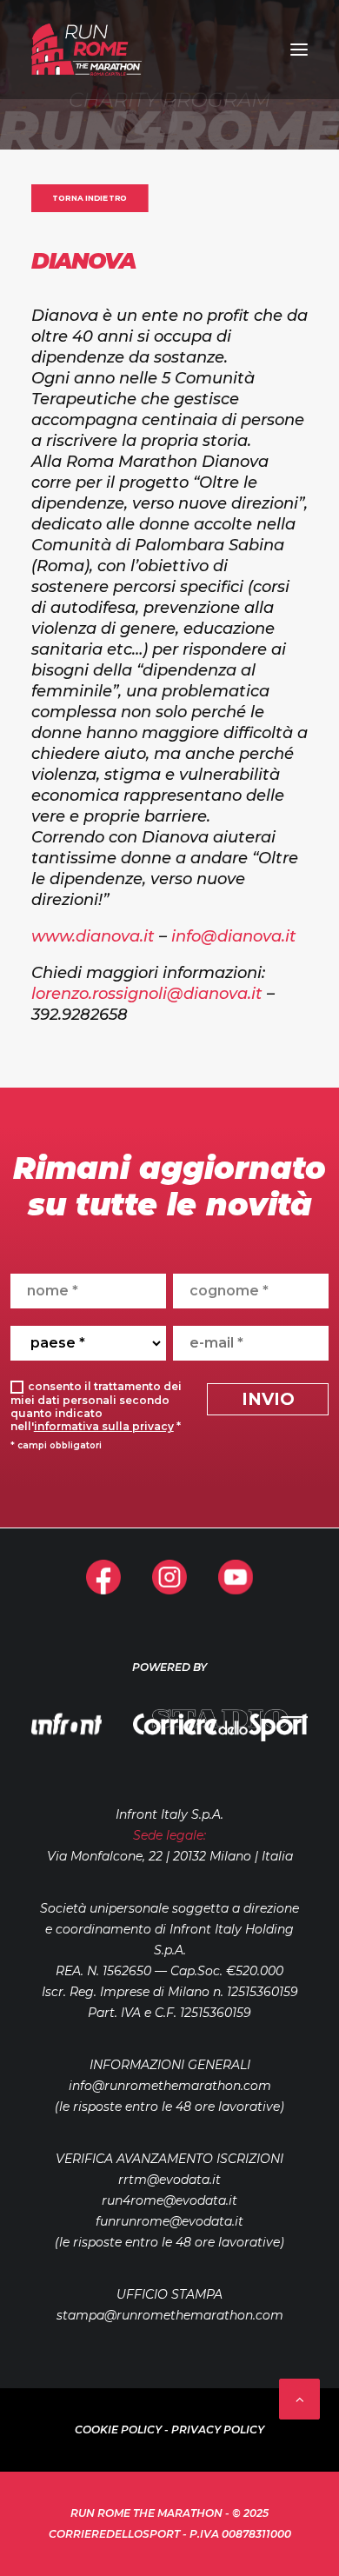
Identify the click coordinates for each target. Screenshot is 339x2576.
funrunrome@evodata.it (169, 2221)
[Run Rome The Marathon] (86, 50)
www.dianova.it (93, 936)
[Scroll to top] (299, 2397)
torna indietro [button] (90, 198)
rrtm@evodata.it (169, 2180)
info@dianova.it (234, 936)
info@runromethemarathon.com (170, 2086)
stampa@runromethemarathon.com (170, 2315)
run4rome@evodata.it (169, 2200)
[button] (299, 50)
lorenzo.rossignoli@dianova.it (147, 994)
